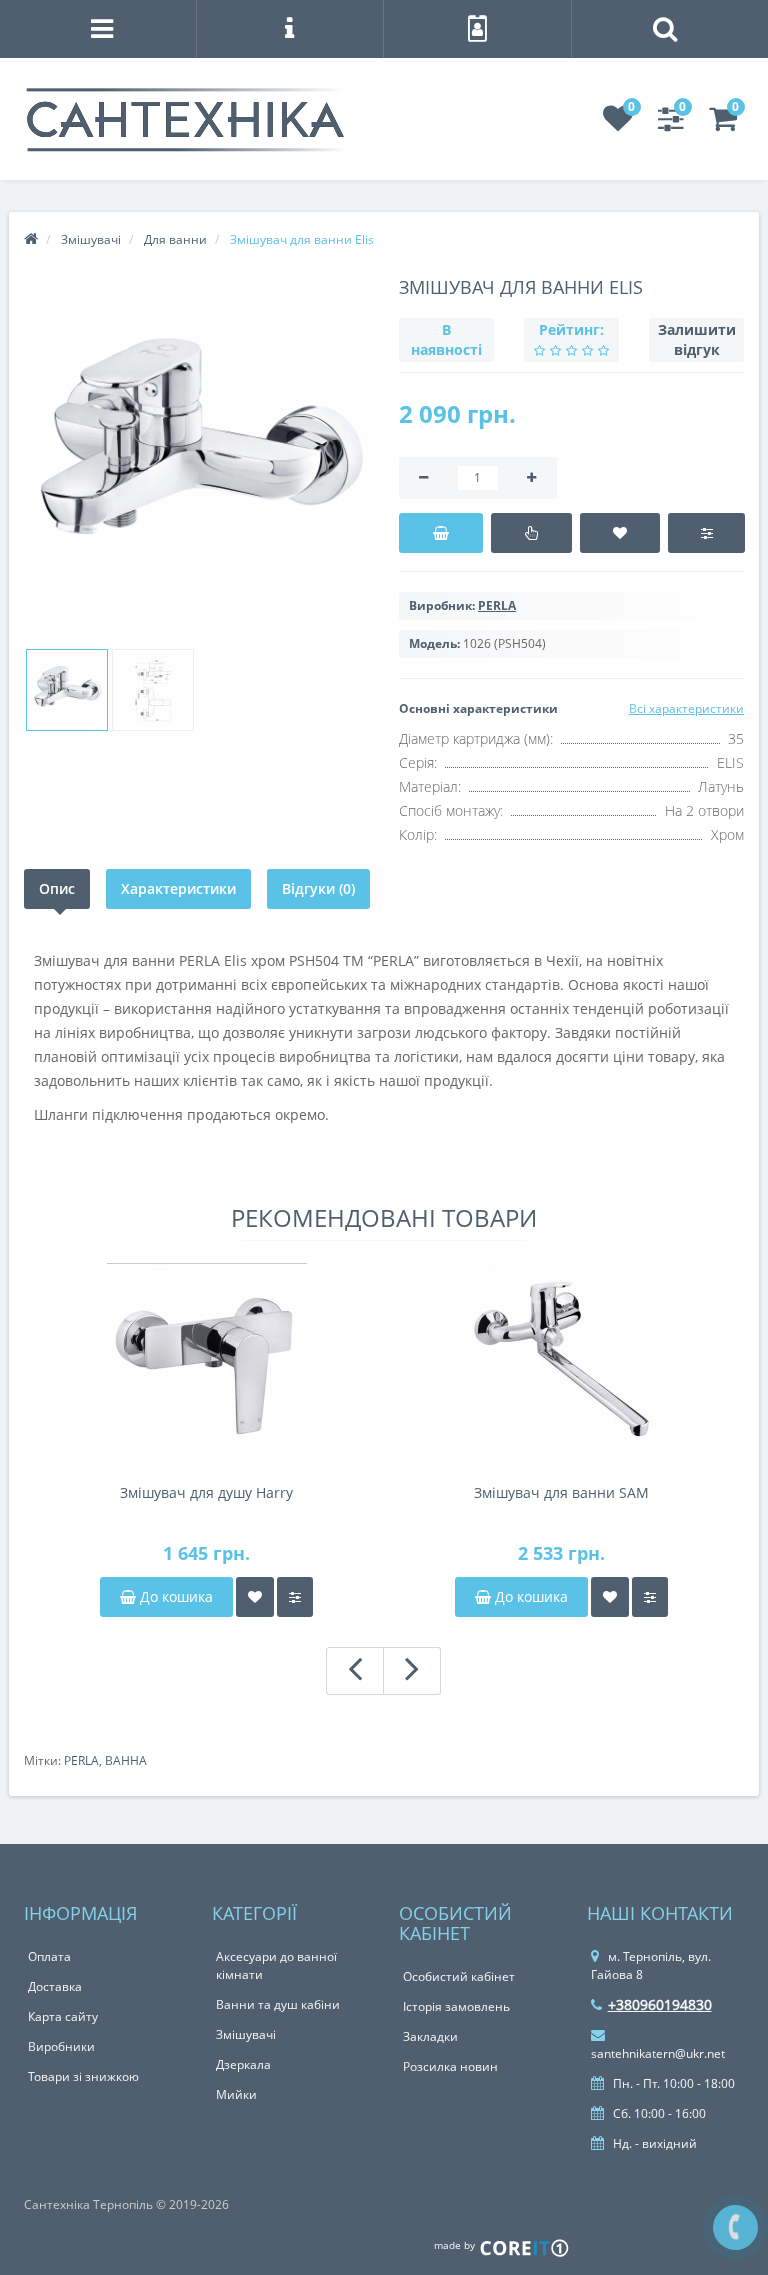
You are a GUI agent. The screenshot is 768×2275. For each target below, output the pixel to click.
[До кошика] (441, 533)
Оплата (49, 1956)
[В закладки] (620, 533)
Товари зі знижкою (83, 2076)
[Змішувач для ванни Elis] (196, 454)
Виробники (61, 2046)
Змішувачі (246, 2034)
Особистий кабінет (459, 1976)
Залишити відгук (697, 339)
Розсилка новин (450, 2066)
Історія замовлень (456, 2006)
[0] (618, 124)
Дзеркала (243, 2064)
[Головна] (31, 239)
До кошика (174, 1596)
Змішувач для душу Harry (206, 1492)
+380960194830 (660, 2004)
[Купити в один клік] (531, 533)
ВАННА (126, 1760)
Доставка (55, 1986)
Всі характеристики (686, 708)
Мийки (236, 2094)
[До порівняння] (295, 1597)
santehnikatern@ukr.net (658, 2053)
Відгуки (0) (318, 888)
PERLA (81, 1760)
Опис (57, 888)
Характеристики (178, 888)
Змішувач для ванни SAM (561, 1492)
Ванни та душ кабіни (278, 2004)
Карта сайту (63, 2016)
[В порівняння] (706, 533)
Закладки (430, 2036)
